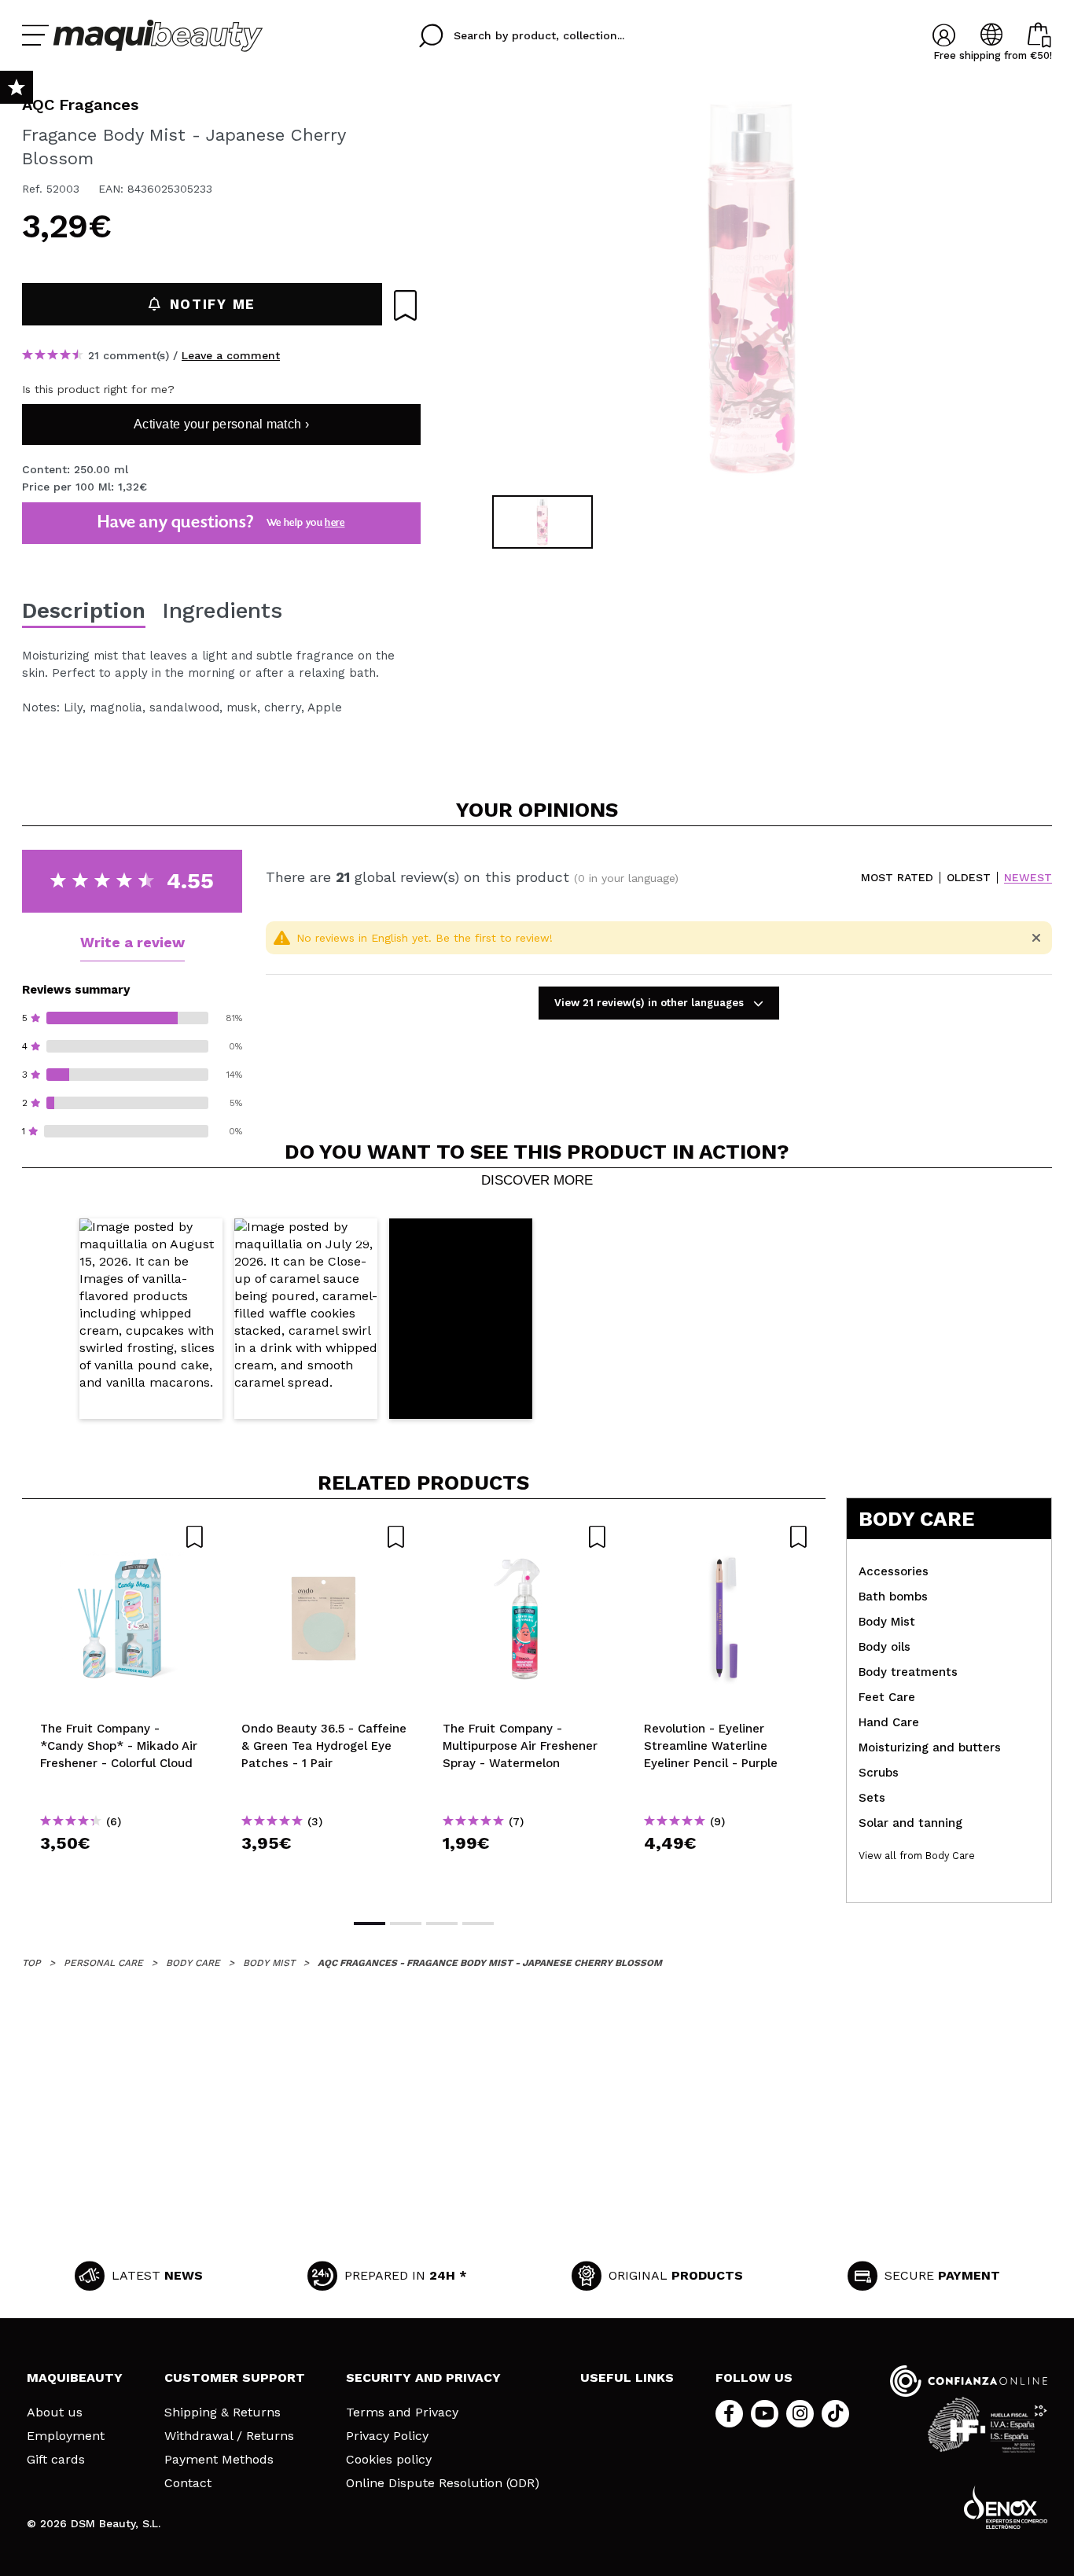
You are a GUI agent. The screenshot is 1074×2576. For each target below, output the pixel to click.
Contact (188, 2483)
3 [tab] (442, 1924)
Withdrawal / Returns (229, 2436)
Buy (123, 1871)
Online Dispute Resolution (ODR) (443, 2483)
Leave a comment (231, 355)
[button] (151, 1319)
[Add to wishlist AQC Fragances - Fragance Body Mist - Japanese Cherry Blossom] (405, 305)
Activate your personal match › (221, 424)
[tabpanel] (750, 291)
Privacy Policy (387, 2436)
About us (55, 2412)
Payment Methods (219, 2460)
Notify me (213, 304)
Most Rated (897, 878)
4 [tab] (478, 1924)
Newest (1028, 878)
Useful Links (627, 2378)
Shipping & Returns (223, 2412)
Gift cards (56, 2460)
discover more (537, 1181)
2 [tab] (406, 1924)
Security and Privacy (423, 2378)
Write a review (132, 942)
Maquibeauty (75, 2378)
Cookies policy (389, 2460)
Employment (66, 2436)
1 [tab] (370, 1924)
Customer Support (235, 2378)
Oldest (969, 878)
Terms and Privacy (402, 2412)
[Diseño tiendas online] (1006, 2507)
